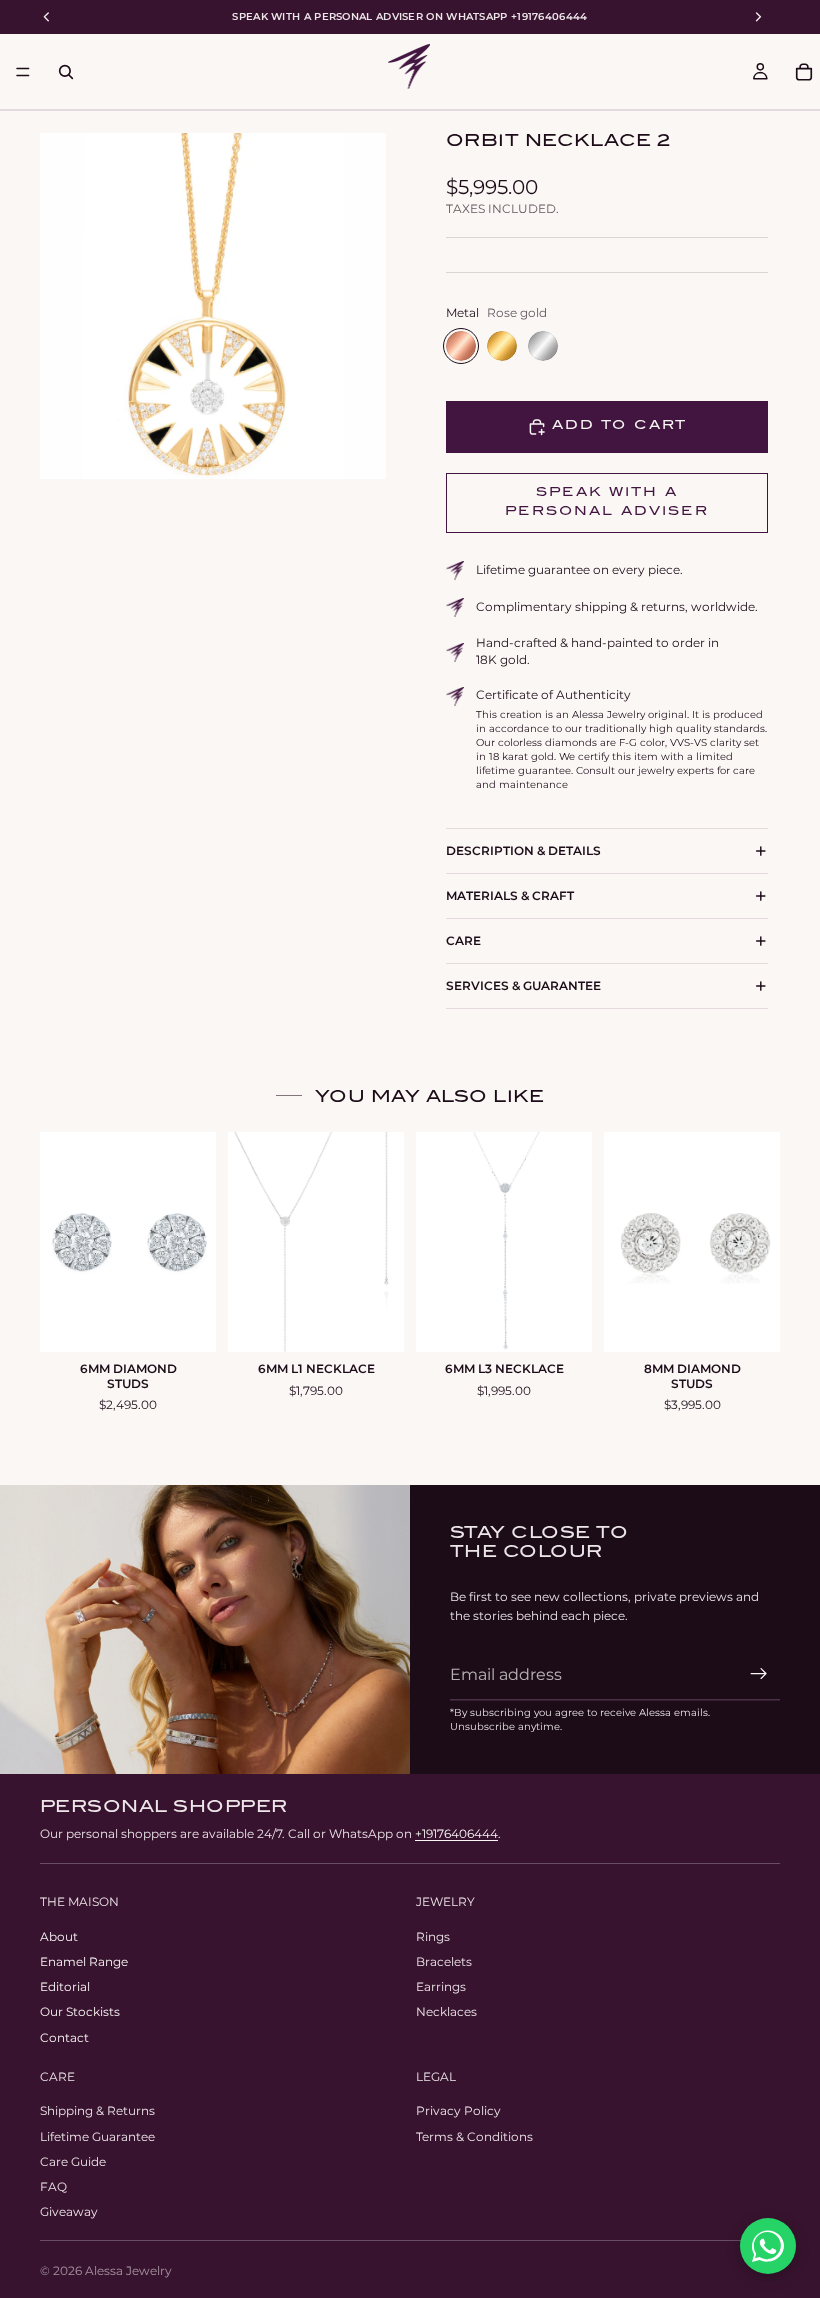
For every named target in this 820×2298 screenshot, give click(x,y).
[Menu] (23, 72)
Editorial (65, 1987)
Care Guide (73, 2161)
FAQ (53, 2186)
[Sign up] (759, 1674)
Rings (433, 1936)
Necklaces (446, 2012)
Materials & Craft (510, 895)
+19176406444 (456, 1833)
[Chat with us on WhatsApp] (768, 2246)
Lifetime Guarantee (97, 2136)
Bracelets (444, 1961)
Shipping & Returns (97, 2111)
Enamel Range (84, 1961)
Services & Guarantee (523, 985)
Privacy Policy (458, 2111)
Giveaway (69, 2212)
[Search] (66, 72)
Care (463, 940)
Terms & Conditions (474, 2136)
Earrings (441, 1987)
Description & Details (523, 850)
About (59, 1936)
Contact (64, 2037)
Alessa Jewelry (128, 2270)
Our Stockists (80, 2012)
